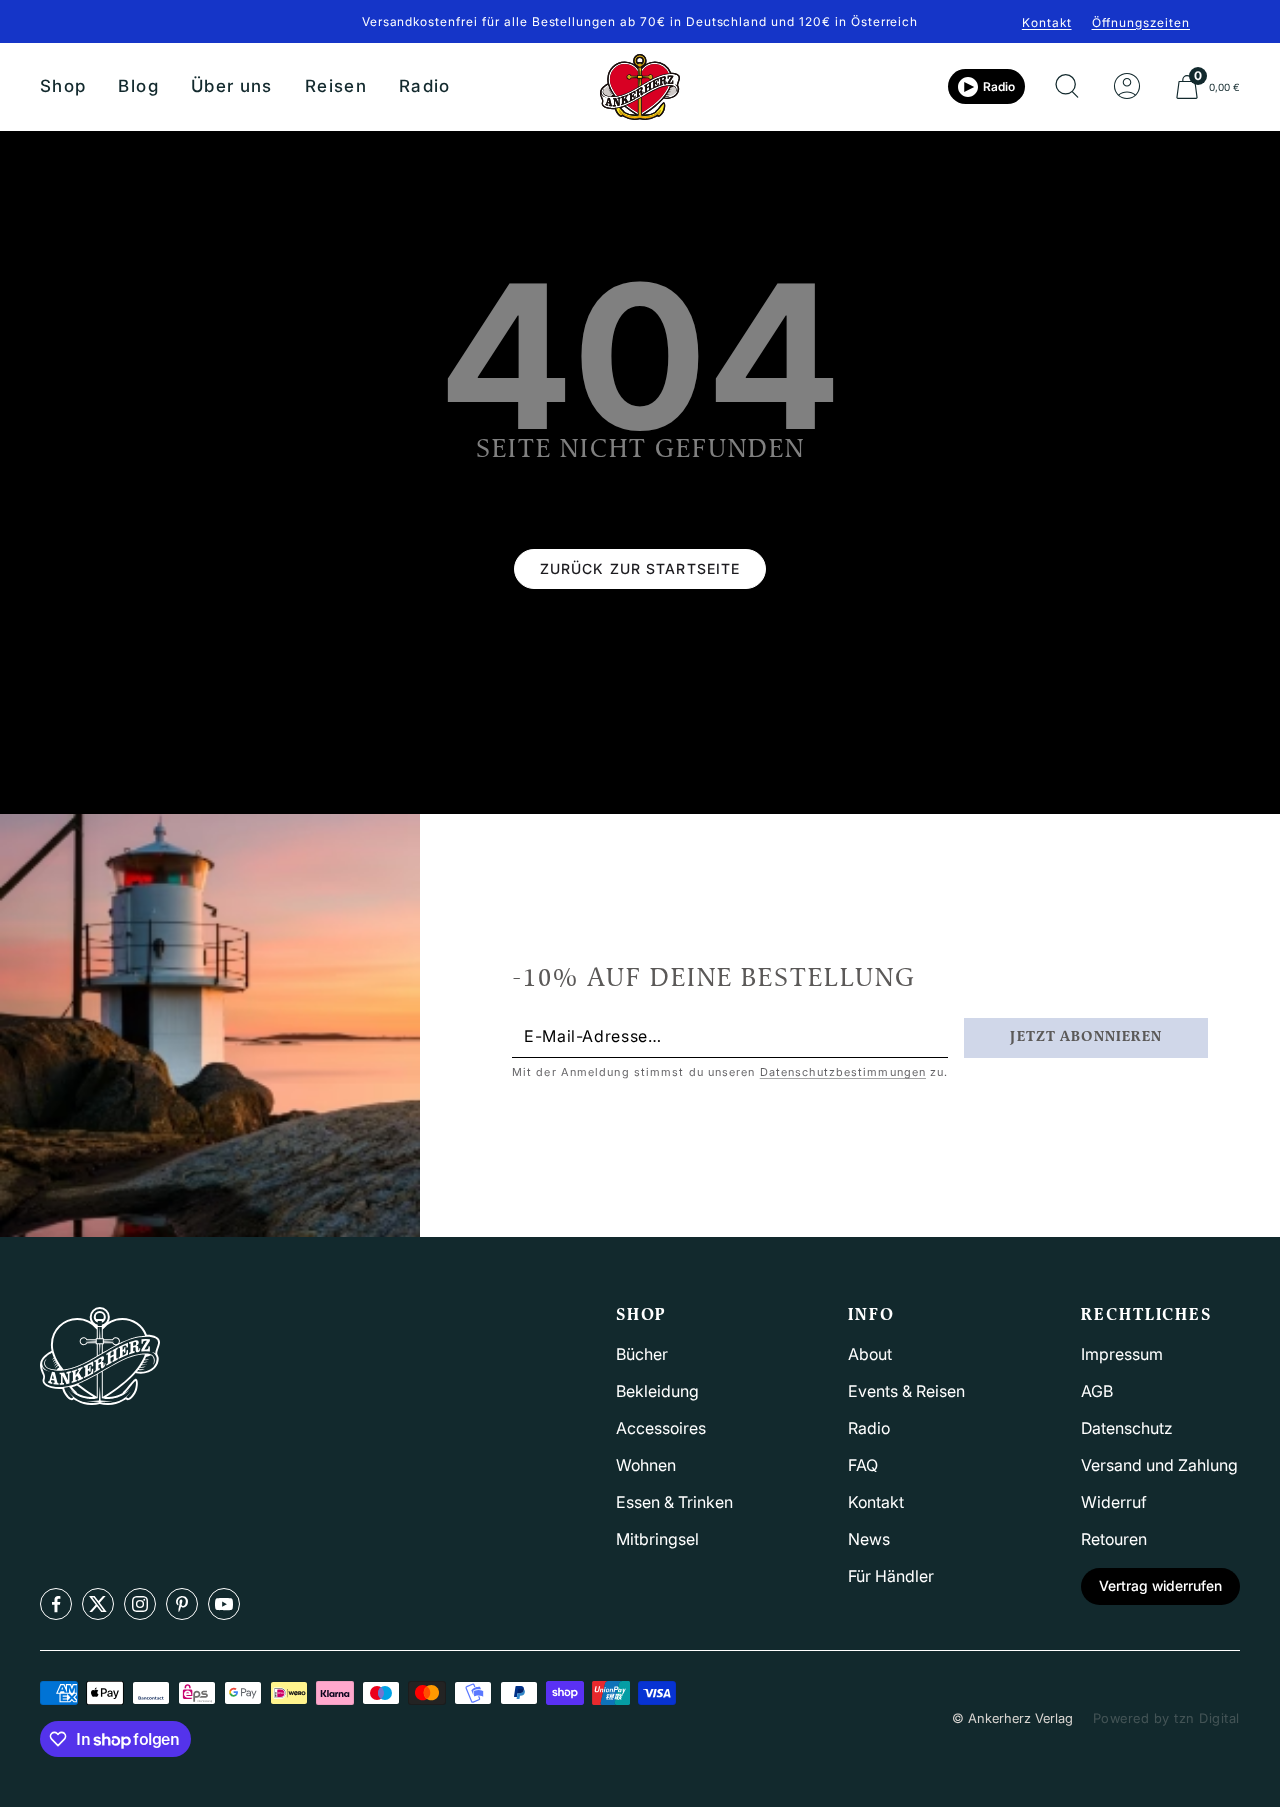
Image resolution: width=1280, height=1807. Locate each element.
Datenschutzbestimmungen (843, 1072)
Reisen (336, 86)
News (869, 1539)
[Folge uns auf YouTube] (224, 1604)
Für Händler (891, 1576)
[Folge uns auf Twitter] (98, 1604)
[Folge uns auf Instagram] (140, 1604)
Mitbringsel (657, 1539)
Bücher (642, 1354)
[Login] (1127, 87)
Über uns (232, 86)
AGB (1097, 1391)
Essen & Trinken (674, 1502)
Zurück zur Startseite (640, 568)
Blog (138, 86)
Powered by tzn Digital (1166, 1718)
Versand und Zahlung (1159, 1465)
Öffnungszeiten (1141, 22)
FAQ (863, 1465)
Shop (63, 86)
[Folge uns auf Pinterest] (182, 1604)
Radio (425, 86)
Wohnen (646, 1465)
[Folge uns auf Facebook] (56, 1604)
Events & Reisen (906, 1391)
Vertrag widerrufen (1160, 1585)
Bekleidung (657, 1391)
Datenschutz (1127, 1428)
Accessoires (661, 1428)
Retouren (1114, 1539)
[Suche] (1067, 87)
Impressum (1122, 1354)
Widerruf (1114, 1502)
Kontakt (1047, 22)
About (870, 1354)
